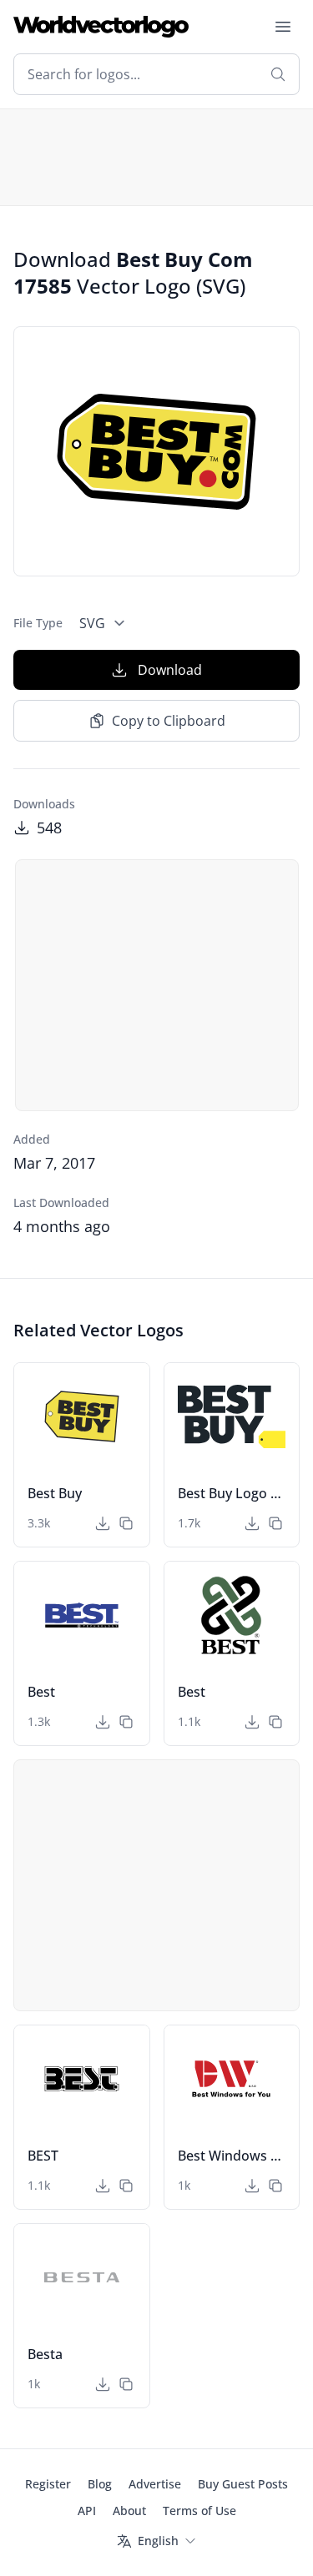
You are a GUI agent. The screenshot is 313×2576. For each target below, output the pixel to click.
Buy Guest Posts (243, 2484)
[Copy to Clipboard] (126, 1523)
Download (170, 670)
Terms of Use (199, 2511)
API (87, 2511)
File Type (38, 623)
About (129, 2511)
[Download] (103, 1523)
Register (48, 2484)
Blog (100, 2484)
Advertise (155, 2484)
